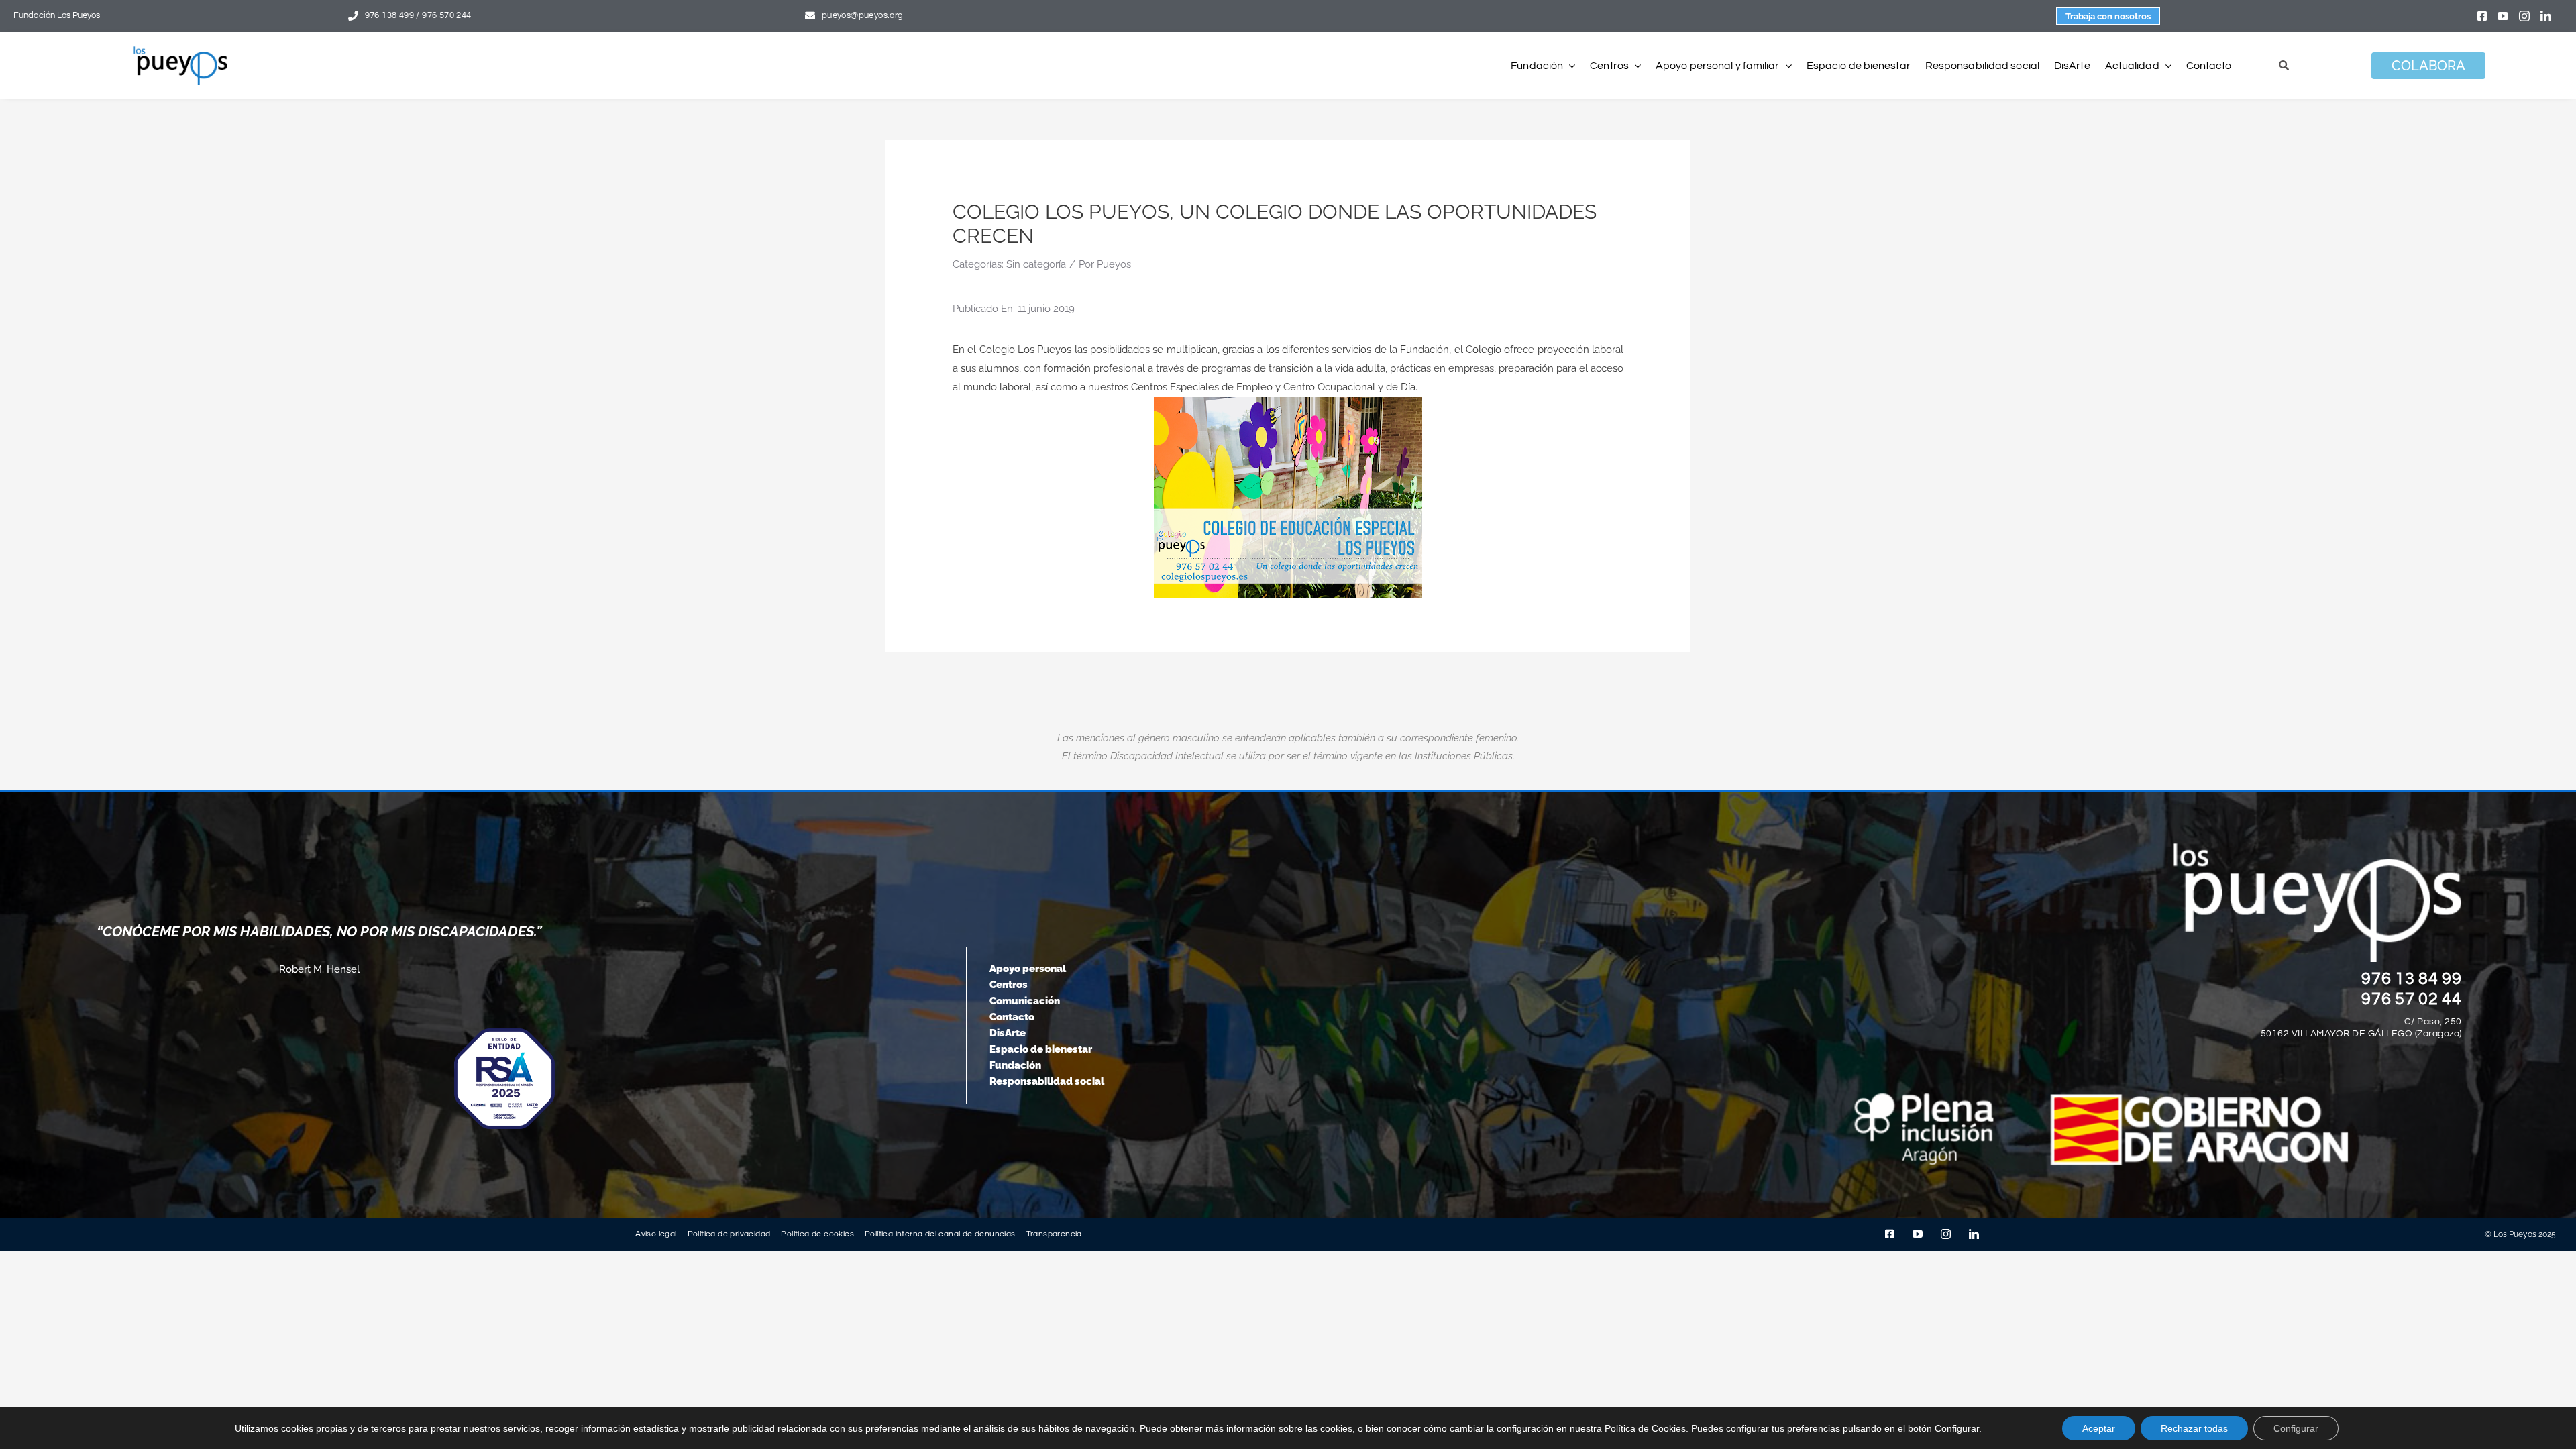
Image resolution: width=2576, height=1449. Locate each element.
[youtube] (2503, 16)
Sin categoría (1036, 264)
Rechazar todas (2194, 1428)
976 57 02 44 (2412, 999)
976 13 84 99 (2412, 979)
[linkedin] (2546, 16)
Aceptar (2099, 1428)
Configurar (2296, 1428)
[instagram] (2524, 16)
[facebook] (2482, 16)
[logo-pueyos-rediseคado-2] (180, 51)
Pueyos (1114, 264)
